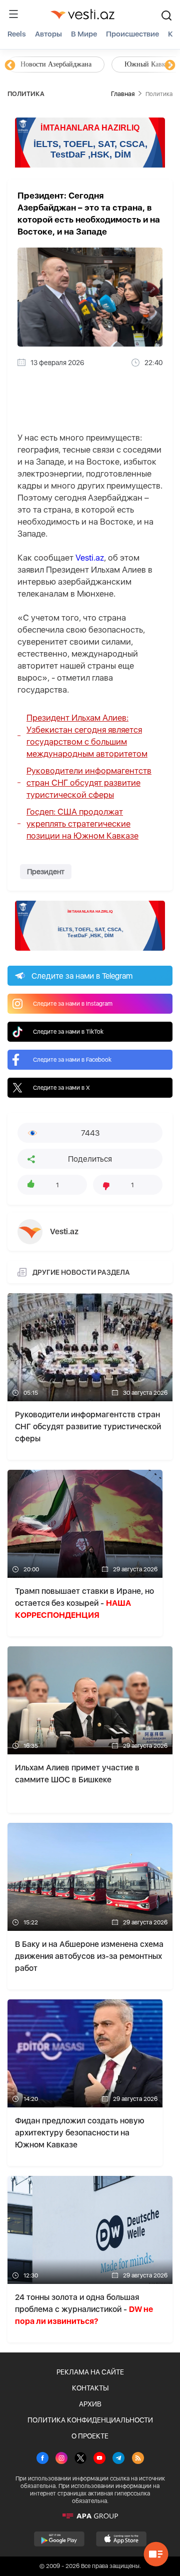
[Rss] (138, 2459)
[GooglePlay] (59, 2539)
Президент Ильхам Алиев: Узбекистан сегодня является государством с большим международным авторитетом (87, 736)
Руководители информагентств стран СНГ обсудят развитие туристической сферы (89, 783)
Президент (46, 872)
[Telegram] (118, 2459)
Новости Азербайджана (56, 64)
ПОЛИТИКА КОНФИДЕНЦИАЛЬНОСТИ (90, 2420)
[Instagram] (61, 2459)
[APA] (90, 2516)
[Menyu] (13, 14)
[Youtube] (99, 2459)
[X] (80, 2459)
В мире (84, 34)
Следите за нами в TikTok (68, 1032)
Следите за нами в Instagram (73, 1004)
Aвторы (48, 34)
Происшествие (132, 34)
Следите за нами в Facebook (72, 1060)
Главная (123, 94)
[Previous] (10, 66)
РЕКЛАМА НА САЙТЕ (90, 2372)
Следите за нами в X (61, 1088)
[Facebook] (42, 2459)
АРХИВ (90, 2404)
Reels (17, 34)
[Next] (170, 66)
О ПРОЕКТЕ (90, 2436)
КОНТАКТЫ (90, 2388)
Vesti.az (90, 558)
